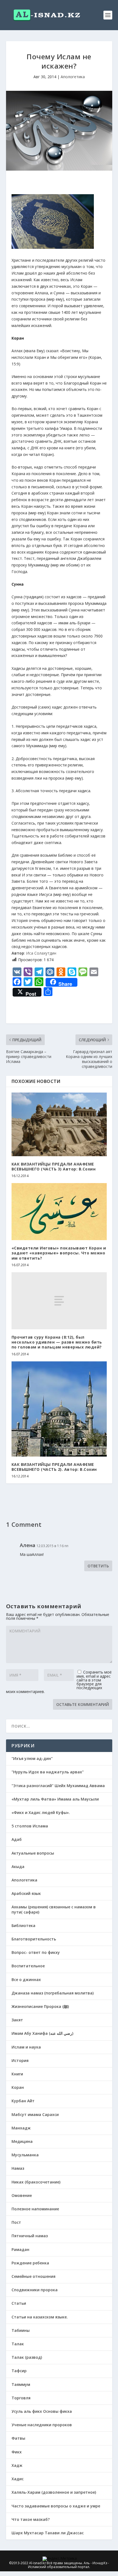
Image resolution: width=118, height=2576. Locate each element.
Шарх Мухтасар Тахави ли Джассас (48, 2533)
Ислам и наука (26, 2047)
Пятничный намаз (30, 2236)
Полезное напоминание (35, 2209)
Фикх (17, 2452)
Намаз (18, 2168)
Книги (17, 2074)
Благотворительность (34, 1939)
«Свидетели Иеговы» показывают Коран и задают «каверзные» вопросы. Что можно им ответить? (59, 1253)
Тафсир (19, 2371)
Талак (18, 2344)
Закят (17, 2020)
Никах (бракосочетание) (36, 2182)
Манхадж (21, 2128)
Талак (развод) (27, 2357)
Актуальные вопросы (33, 1853)
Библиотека (23, 1925)
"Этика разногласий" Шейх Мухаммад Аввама (58, 1786)
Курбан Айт (23, 2101)
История (20, 2060)
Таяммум (21, 2384)
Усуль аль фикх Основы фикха (42, 2411)
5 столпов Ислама (30, 1826)
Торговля (21, 2398)
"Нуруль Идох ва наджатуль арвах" (48, 1772)
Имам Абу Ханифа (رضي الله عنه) (42, 2033)
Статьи (19, 2303)
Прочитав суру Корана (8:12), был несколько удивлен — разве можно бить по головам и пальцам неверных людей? (57, 1342)
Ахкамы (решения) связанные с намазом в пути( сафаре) (54, 1909)
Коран (18, 2087)
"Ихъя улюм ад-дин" (32, 1758)
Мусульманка (25, 2155)
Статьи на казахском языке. (40, 2317)
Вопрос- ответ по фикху (36, 1952)
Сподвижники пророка (35, 2290)
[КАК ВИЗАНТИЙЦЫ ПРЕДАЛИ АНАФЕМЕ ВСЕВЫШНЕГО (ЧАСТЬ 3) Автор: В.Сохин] (59, 1124)
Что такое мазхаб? (31, 2519)
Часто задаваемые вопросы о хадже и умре (56, 2506)
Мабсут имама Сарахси (35, 2114)
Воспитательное (28, 1966)
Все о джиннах (26, 1980)
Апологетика (73, 77)
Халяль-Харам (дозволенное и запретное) (54, 2492)
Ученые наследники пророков (42, 2425)
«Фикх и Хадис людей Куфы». (41, 1812)
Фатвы (18, 2438)
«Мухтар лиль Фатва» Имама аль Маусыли (55, 1799)
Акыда (18, 1867)
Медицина (22, 2141)
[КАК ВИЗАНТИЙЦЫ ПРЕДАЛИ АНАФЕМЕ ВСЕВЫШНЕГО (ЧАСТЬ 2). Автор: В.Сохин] (59, 1409)
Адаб (17, 1839)
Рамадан (20, 2249)
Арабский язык (26, 1893)
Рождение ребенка (30, 2263)
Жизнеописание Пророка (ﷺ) (40, 2006)
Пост (16, 2222)
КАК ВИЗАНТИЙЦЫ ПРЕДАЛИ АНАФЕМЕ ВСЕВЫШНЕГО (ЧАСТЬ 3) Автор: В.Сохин (54, 1166)
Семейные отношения (33, 2276)
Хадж (17, 2465)
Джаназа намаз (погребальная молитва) (53, 1993)
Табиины (21, 2330)
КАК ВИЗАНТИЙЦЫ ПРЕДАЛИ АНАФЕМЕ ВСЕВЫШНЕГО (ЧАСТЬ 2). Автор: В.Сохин (54, 1467)
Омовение (22, 2195)
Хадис (18, 2479)
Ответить (98, 1566)
